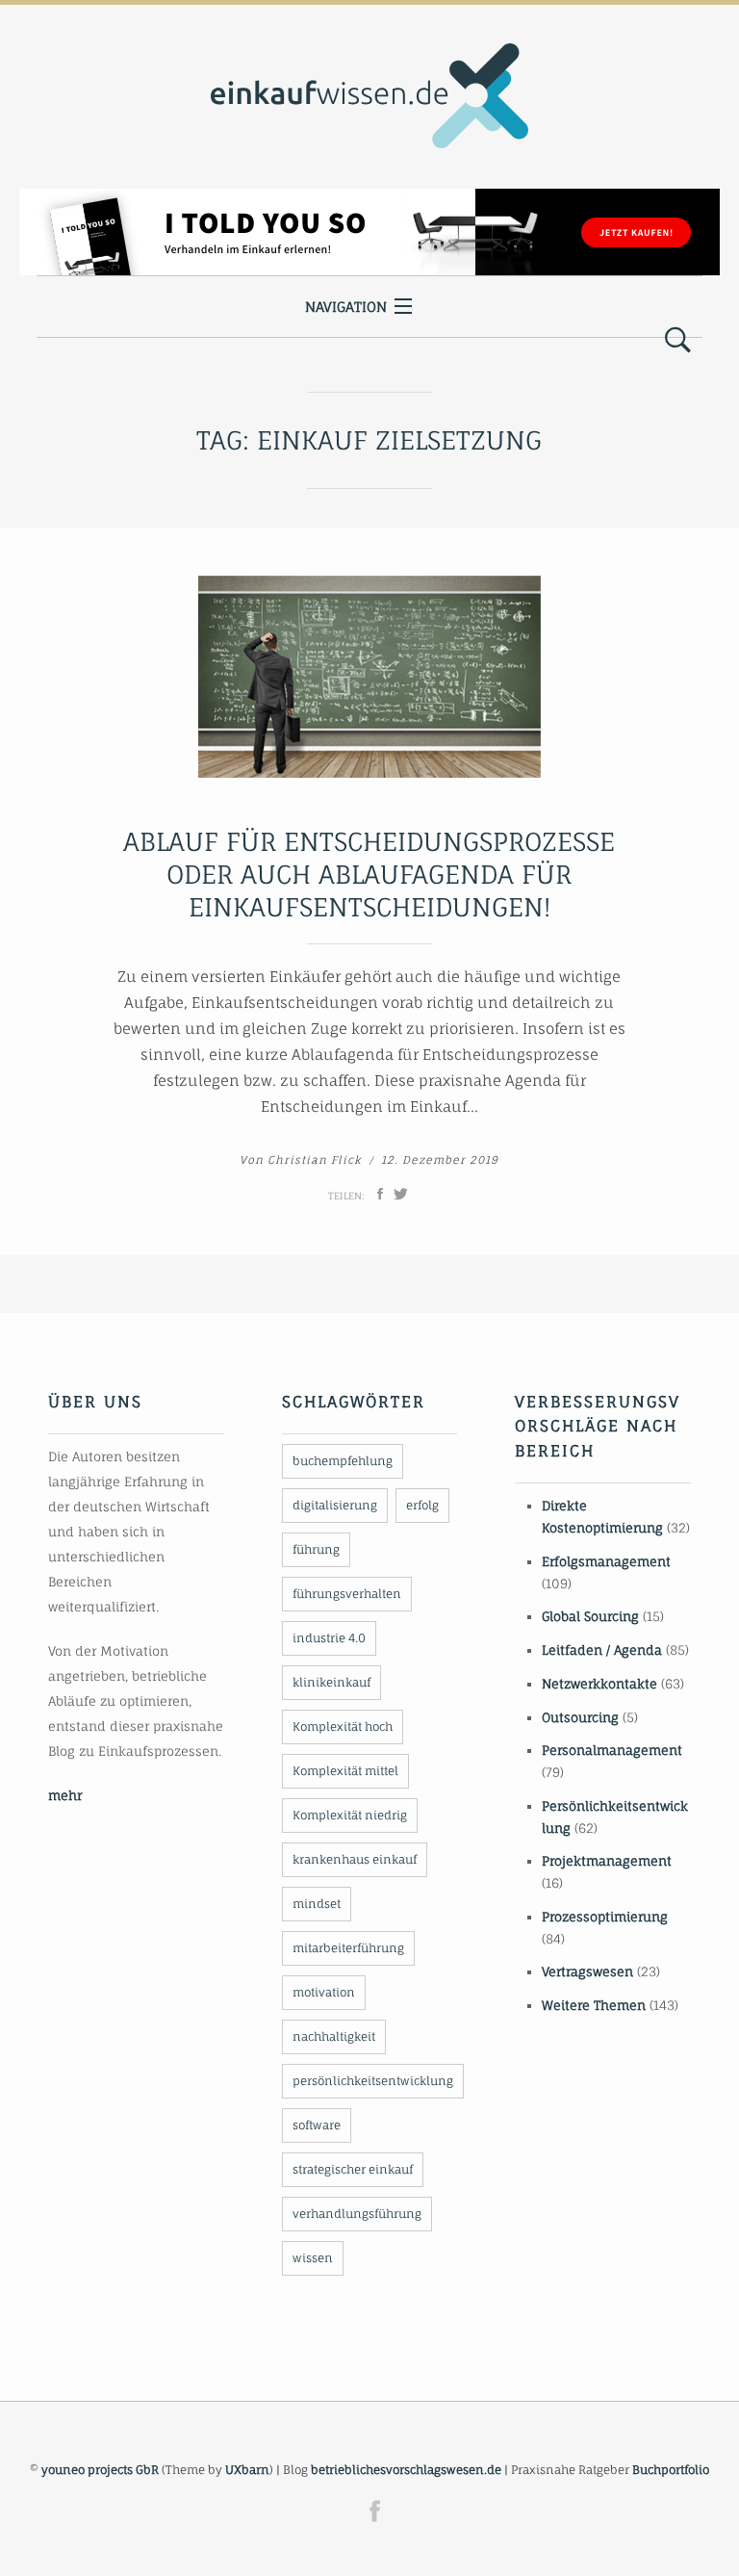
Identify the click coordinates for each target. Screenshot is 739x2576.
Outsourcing (580, 1717)
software (317, 2125)
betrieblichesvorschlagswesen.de (406, 2470)
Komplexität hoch (343, 1726)
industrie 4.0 (329, 1638)
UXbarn (247, 2470)
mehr (65, 1795)
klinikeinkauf (331, 1682)
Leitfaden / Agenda (602, 1650)
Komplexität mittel (345, 1771)
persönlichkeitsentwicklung (373, 2081)
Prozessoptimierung (605, 1917)
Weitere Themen (594, 2005)
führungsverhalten (347, 1594)
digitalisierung (335, 1505)
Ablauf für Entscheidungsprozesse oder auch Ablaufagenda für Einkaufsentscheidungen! (369, 874)
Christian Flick (315, 1160)
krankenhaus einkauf (355, 1859)
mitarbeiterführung (348, 1948)
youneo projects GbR (100, 2470)
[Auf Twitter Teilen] (401, 1194)
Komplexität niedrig (350, 1815)
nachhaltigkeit (334, 2036)
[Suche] (678, 341)
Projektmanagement (607, 1861)
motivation (324, 1992)
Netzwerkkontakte (599, 1684)
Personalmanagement (612, 1750)
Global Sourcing (590, 1616)
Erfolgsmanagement (606, 1561)
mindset (317, 1904)
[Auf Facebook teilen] (380, 1194)
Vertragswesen (587, 1971)
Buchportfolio (671, 2470)
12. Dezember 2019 (440, 1160)
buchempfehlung (343, 1461)
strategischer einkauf (353, 2169)
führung (316, 1549)
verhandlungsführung (357, 2214)
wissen (313, 2258)
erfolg (422, 1505)
